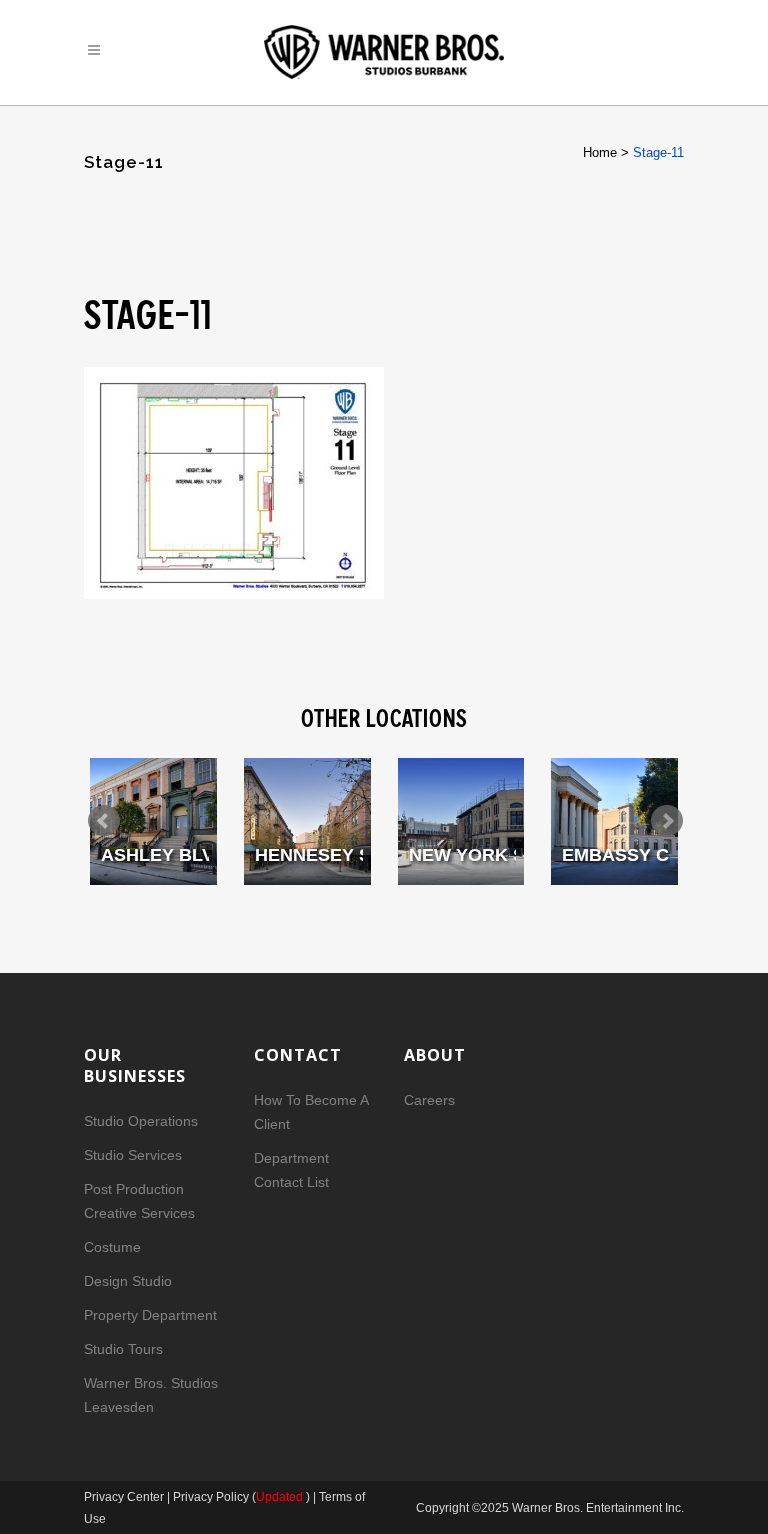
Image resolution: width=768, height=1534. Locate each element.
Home (600, 152)
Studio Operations (141, 1121)
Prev (104, 821)
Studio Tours (123, 1349)
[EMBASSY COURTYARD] (614, 821)
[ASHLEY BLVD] (153, 821)
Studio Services (133, 1155)
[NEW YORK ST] (461, 821)
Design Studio (128, 1281)
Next (667, 821)
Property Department (150, 1315)
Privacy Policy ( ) (241, 1497)
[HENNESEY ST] (307, 821)
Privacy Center (125, 1497)
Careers (429, 1100)
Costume (112, 1247)
